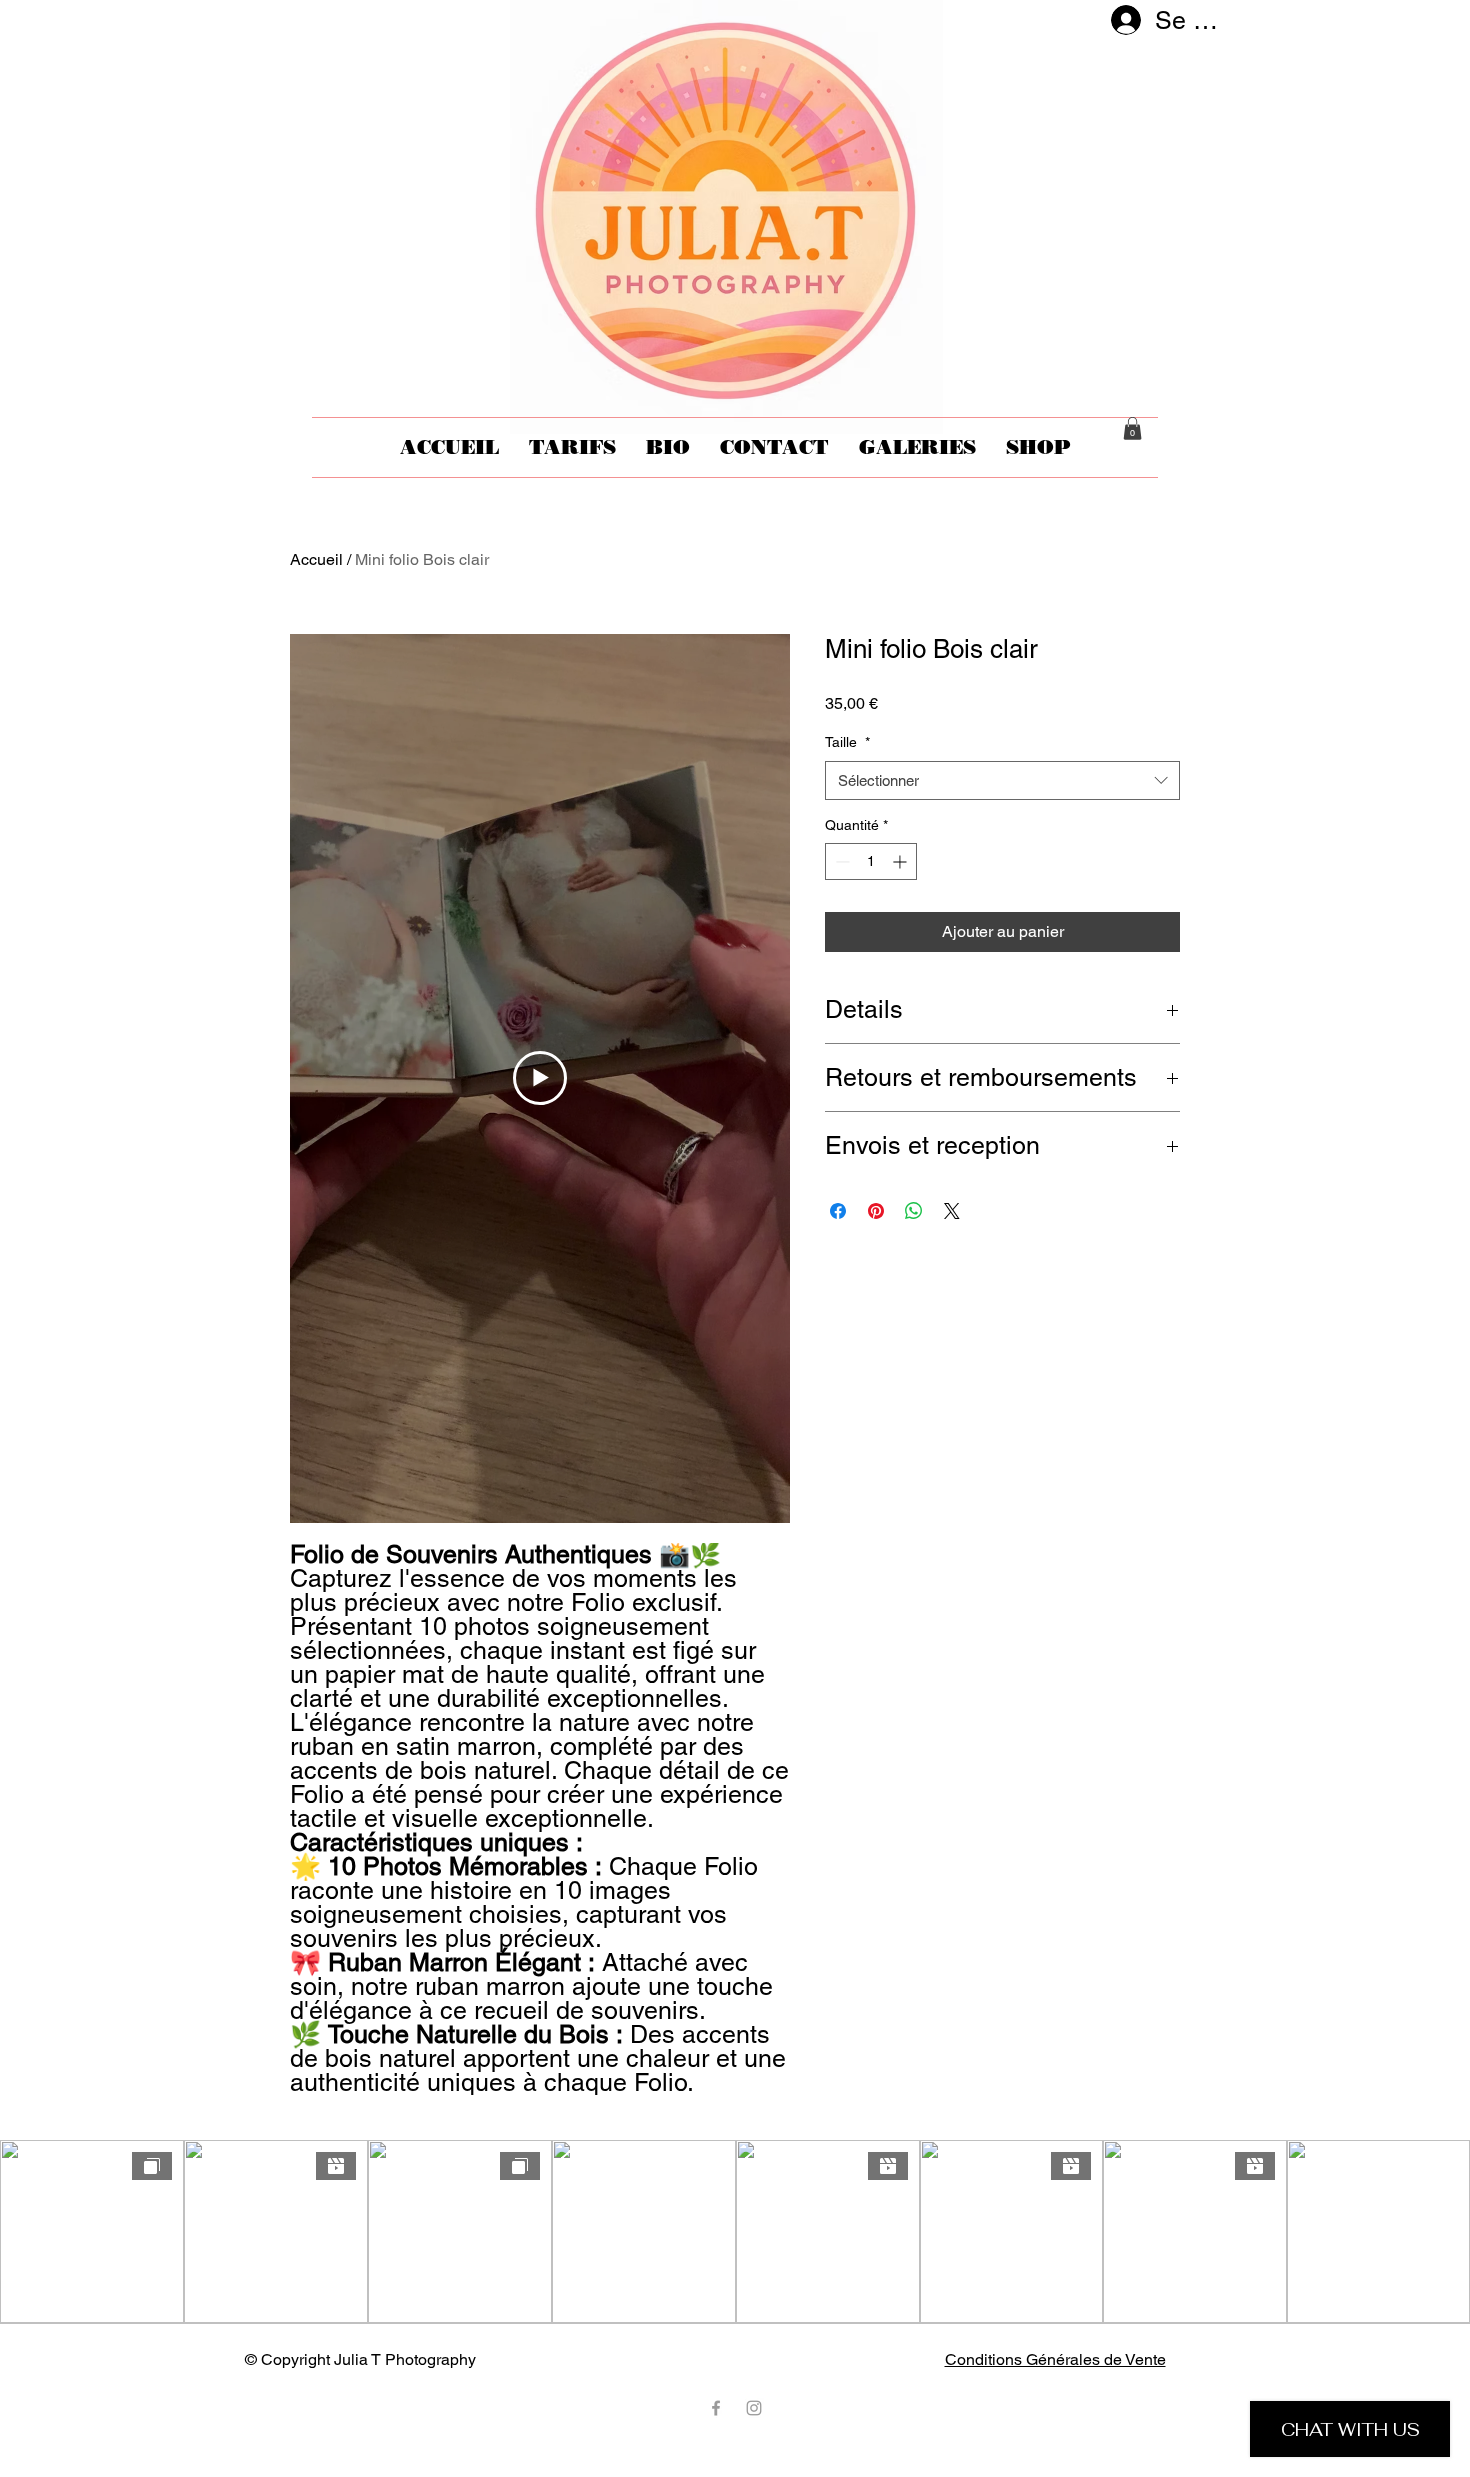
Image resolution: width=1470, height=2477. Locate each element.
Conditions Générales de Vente (1055, 2359)
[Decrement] (840, 861)
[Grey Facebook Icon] (716, 2408)
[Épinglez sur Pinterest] (876, 1211)
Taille (847, 742)
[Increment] (901, 861)
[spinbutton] (871, 861)
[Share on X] (952, 1211)
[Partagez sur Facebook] (838, 1211)
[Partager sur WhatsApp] (914, 1211)
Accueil (316, 559)
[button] (1132, 428)
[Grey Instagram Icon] (754, 2408)
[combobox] (1002, 780)
